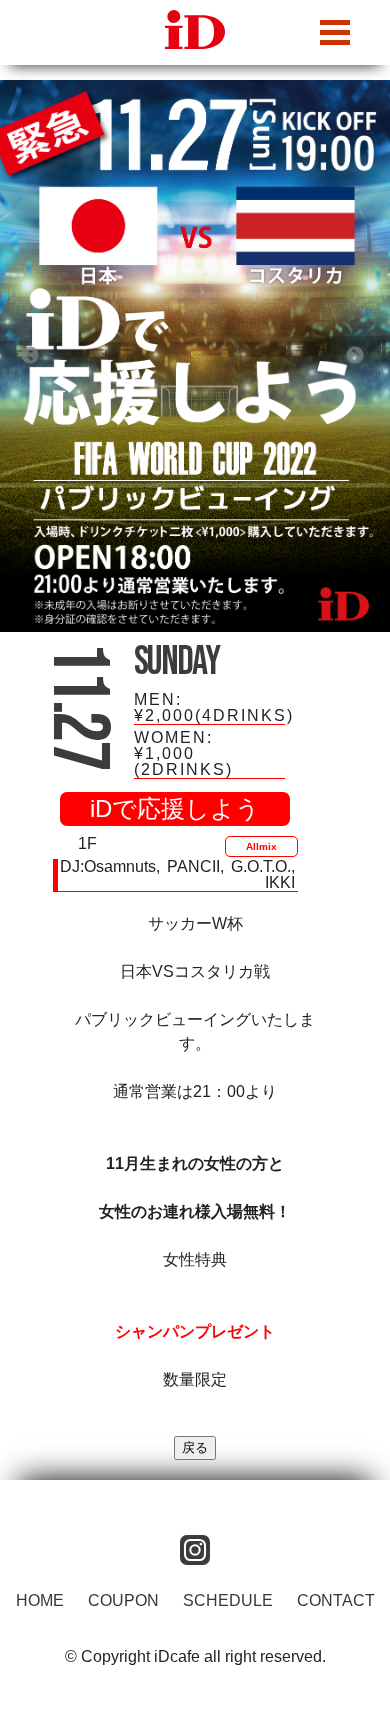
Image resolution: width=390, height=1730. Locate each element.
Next (355, 356)
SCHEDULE (228, 1600)
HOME (40, 1600)
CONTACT (336, 1600)
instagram (195, 1550)
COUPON (123, 1600)
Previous (30, 356)
